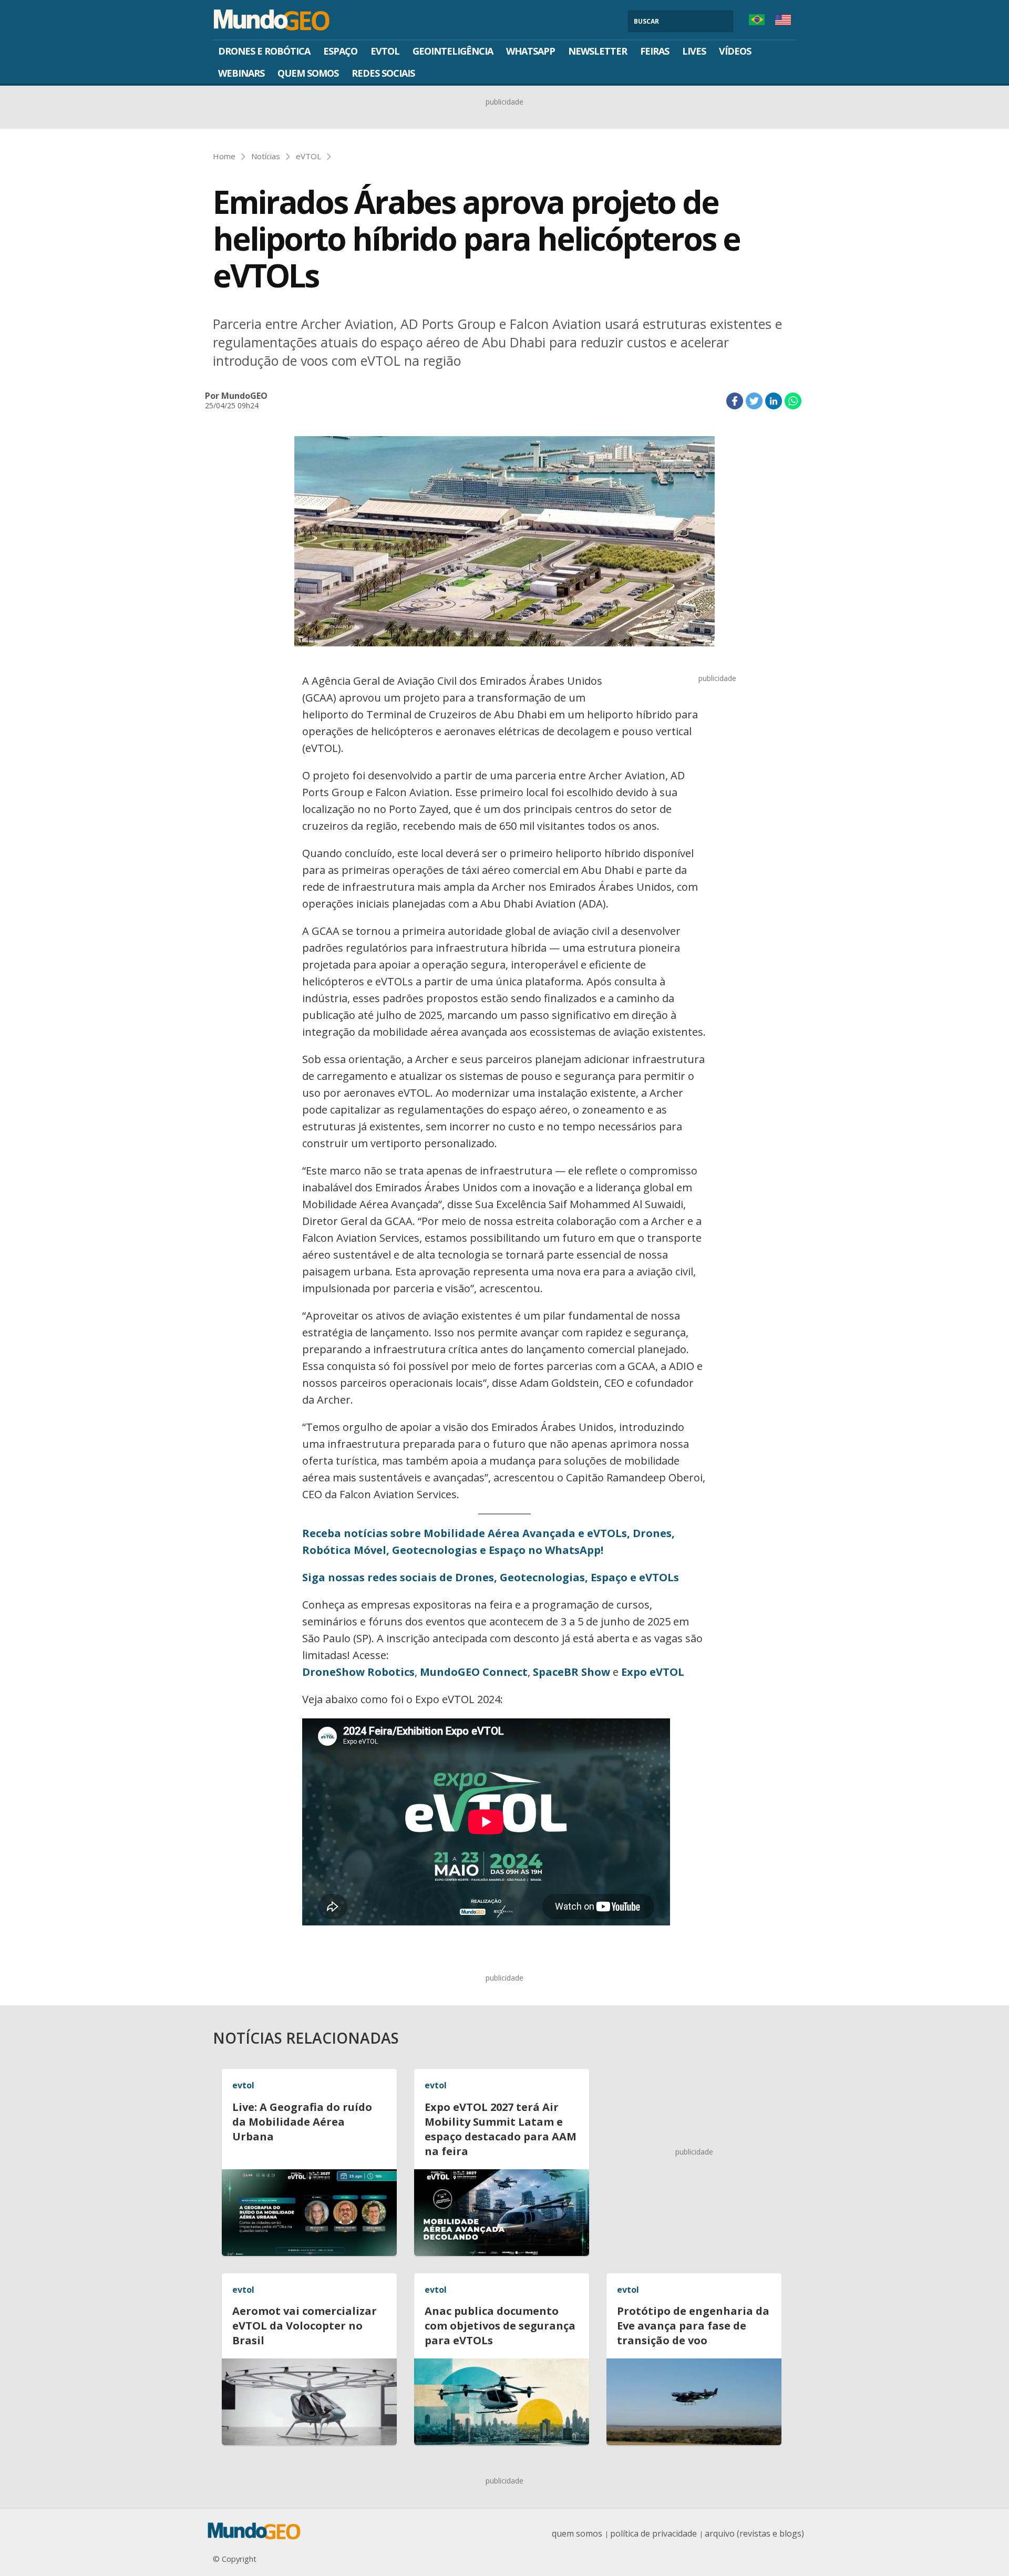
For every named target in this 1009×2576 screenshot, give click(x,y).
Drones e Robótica (264, 51)
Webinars (241, 73)
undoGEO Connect (479, 1672)
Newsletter (598, 51)
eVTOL (385, 51)
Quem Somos (308, 73)
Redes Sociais (383, 73)
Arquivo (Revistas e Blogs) (754, 2533)
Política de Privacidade (653, 2533)
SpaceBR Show (572, 1672)
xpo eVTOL (656, 1672)
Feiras (655, 51)
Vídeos (735, 51)
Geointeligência (453, 51)
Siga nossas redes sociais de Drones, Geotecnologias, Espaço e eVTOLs (491, 1577)
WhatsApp (531, 51)
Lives (694, 51)
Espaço (340, 51)
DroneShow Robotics (358, 1672)
